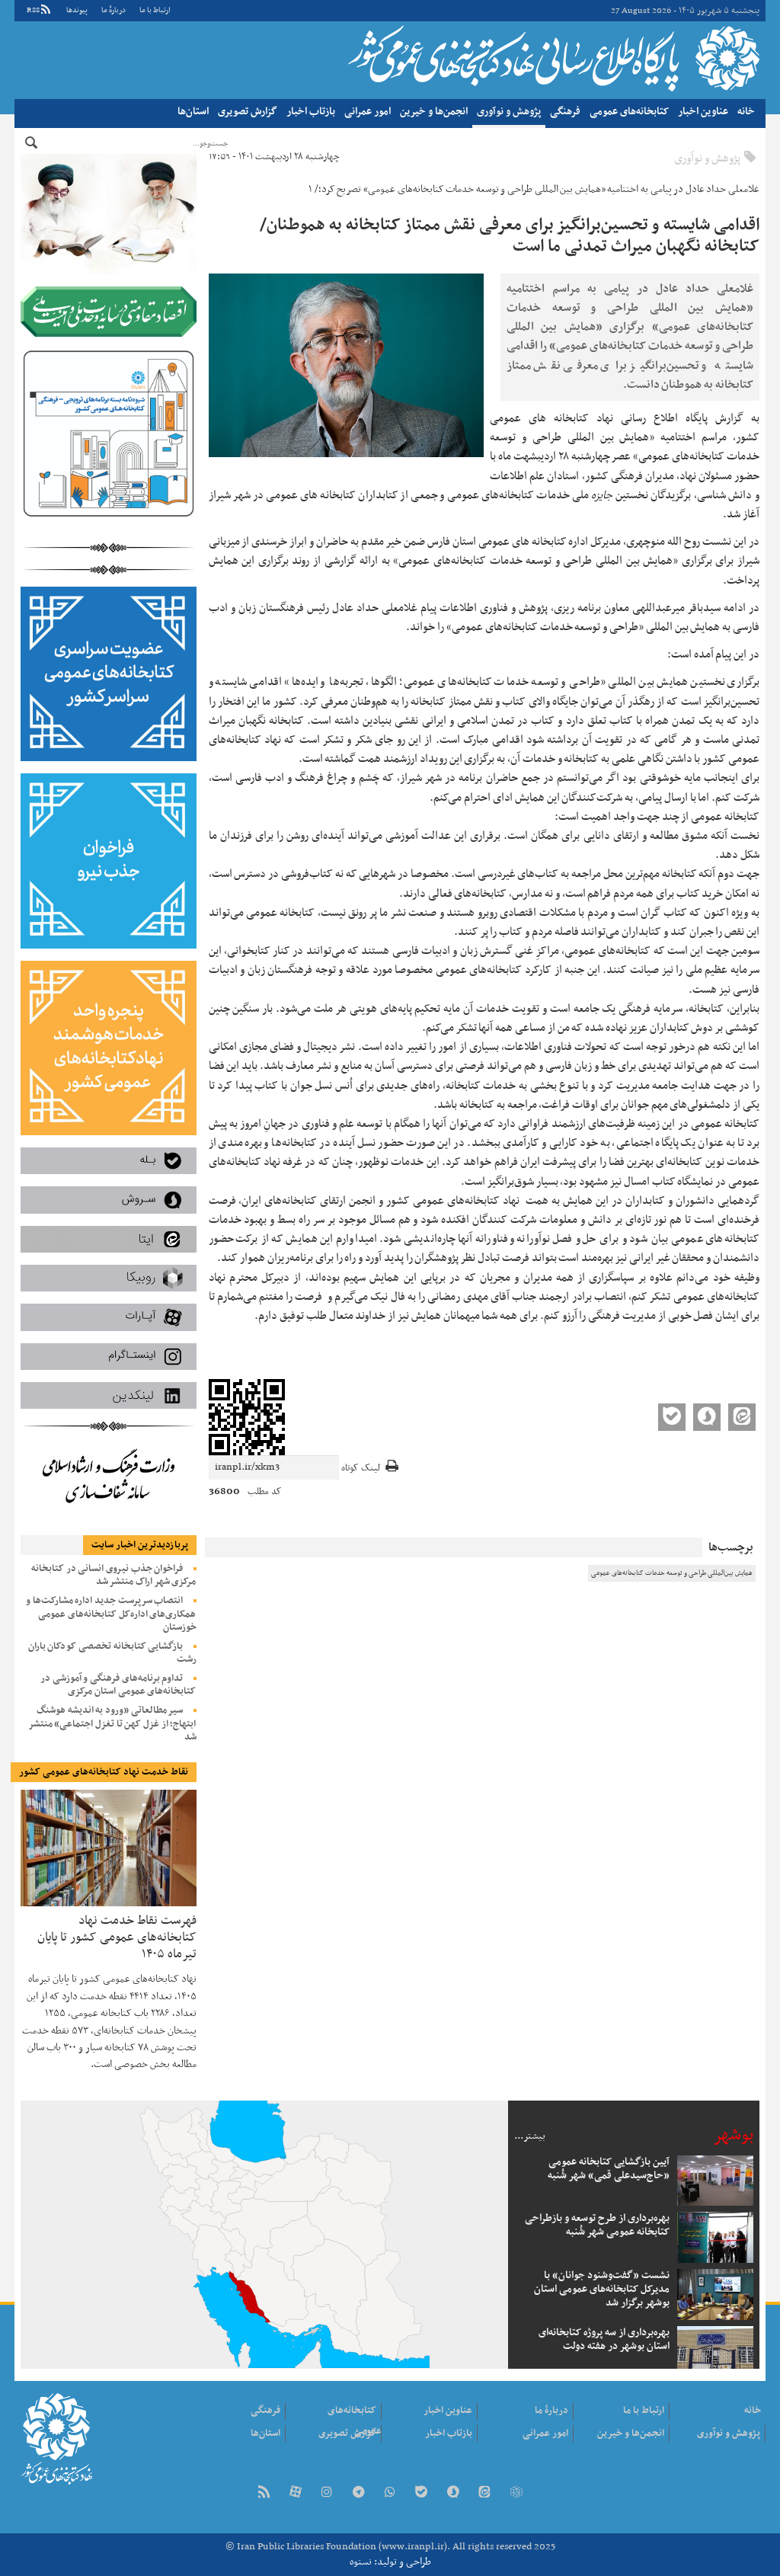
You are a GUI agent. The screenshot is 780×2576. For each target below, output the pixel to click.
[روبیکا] (516, 2493)
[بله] (421, 2493)
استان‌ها (193, 112)
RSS (33, 10)
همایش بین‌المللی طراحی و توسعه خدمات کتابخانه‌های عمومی (672, 1573)
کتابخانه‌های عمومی (629, 112)
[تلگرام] (358, 2493)
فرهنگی (565, 112)
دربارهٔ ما (113, 10)
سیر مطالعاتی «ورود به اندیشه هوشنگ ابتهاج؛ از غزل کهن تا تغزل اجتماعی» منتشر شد (112, 1723)
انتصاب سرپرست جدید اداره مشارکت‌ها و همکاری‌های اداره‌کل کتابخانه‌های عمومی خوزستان (111, 1614)
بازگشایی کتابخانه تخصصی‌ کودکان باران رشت (112, 1653)
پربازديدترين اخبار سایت (140, 1545)
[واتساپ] (390, 2493)
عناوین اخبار (703, 112)
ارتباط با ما (155, 10)
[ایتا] (484, 2493)
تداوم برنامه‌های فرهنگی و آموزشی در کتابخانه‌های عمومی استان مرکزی (118, 1685)
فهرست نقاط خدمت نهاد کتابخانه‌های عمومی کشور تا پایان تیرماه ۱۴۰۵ (117, 1936)
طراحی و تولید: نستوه (390, 2562)
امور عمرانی (368, 112)
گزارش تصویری (248, 112)
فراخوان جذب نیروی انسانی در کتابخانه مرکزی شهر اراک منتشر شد (114, 1575)
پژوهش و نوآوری (509, 112)
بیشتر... (530, 2136)
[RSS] (264, 2493)
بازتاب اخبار (311, 112)
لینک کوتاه (361, 1469)
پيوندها (77, 10)
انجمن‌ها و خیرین (434, 112)
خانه (746, 112)
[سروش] (453, 2493)
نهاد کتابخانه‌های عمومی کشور (552, 58)
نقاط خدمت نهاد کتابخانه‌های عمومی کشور (104, 1772)
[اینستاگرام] (327, 2493)
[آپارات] (296, 2493)
